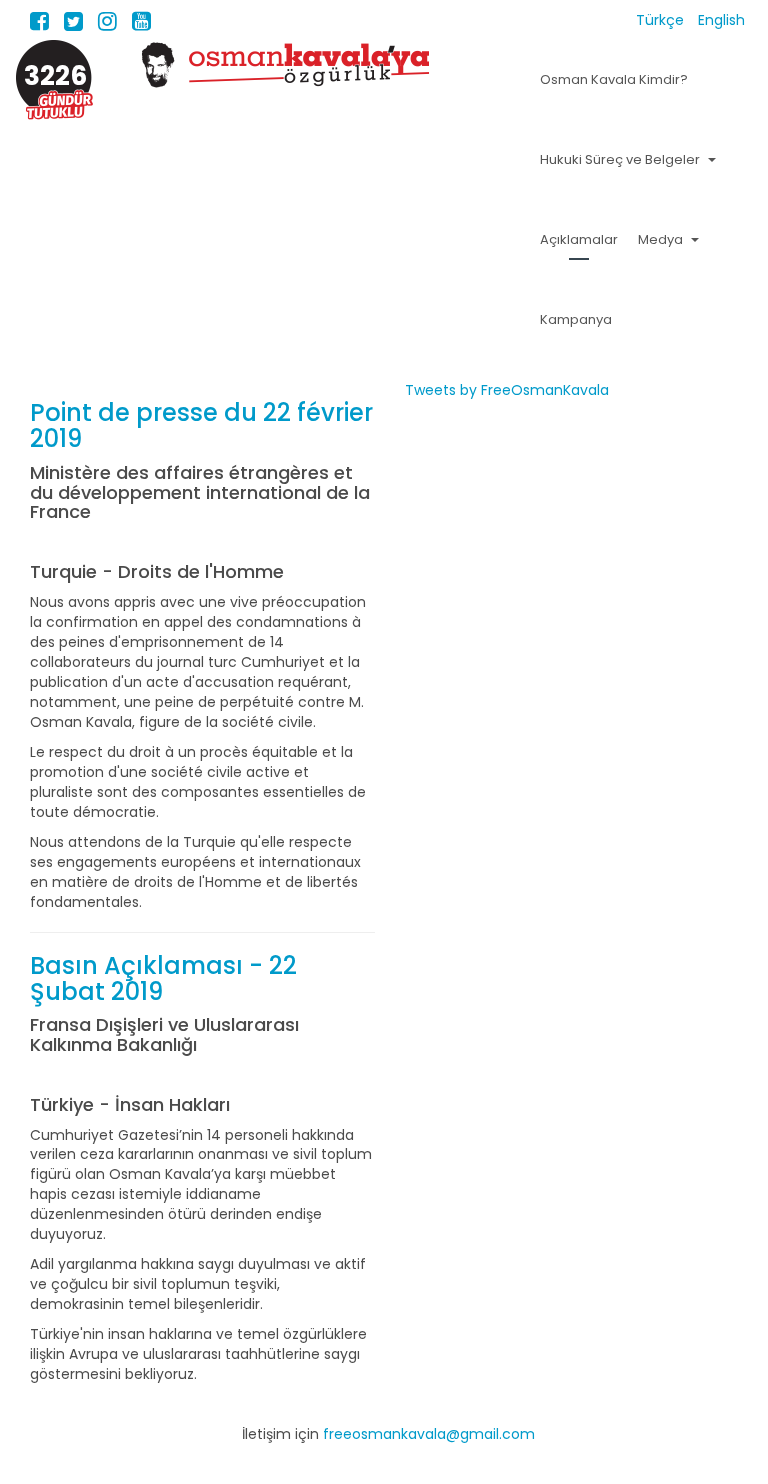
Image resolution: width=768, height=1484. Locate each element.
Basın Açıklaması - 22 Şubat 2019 (163, 978)
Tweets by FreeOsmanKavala (507, 390)
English (721, 20)
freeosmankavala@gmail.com (429, 1434)
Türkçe (662, 20)
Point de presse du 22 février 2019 (201, 425)
